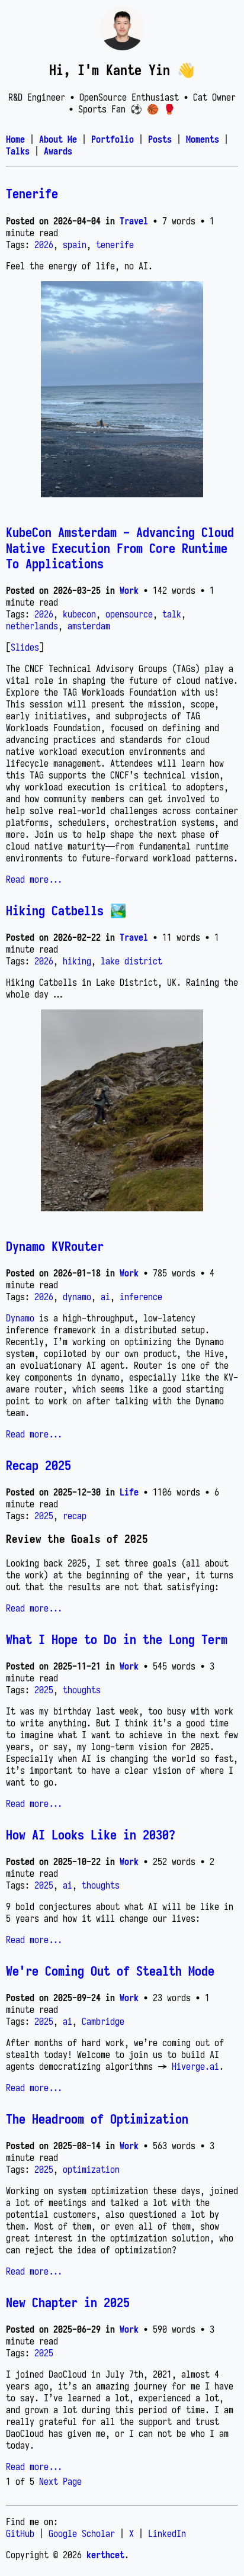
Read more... (34, 879)
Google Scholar (82, 2533)
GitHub (20, 2533)
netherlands (32, 626)
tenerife (115, 245)
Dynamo (20, 1318)
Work (129, 590)
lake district (131, 961)
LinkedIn (167, 2533)
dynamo (77, 1297)
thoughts (82, 1690)
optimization (91, 2169)
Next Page (60, 2481)
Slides (25, 647)
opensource (129, 614)
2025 (44, 1516)
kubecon (79, 614)
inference (141, 1297)
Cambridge (103, 2021)
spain (75, 245)
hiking (77, 961)
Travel (134, 221)
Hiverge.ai (195, 2066)
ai (105, 1297)
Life (129, 1492)
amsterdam (89, 626)
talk (172, 614)
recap (75, 1516)
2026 (44, 245)
